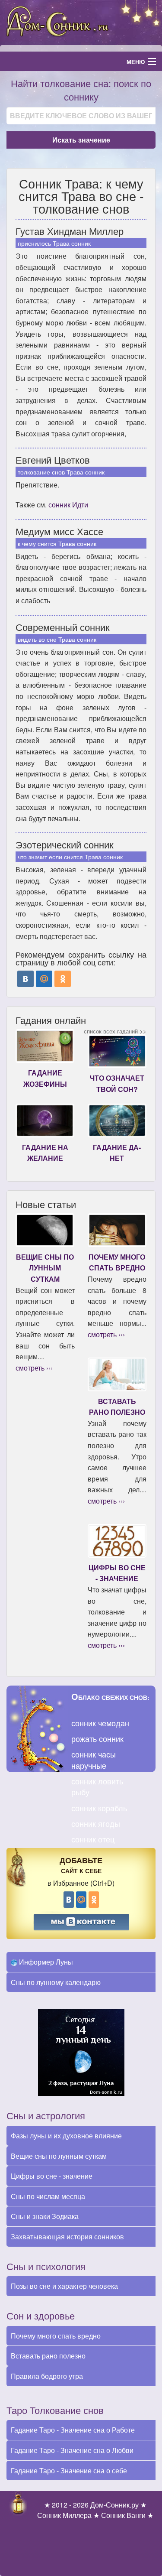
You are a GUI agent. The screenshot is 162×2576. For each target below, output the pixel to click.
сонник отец (93, 1839)
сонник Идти (68, 505)
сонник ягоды (96, 1823)
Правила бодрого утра (47, 2376)
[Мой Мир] (44, 979)
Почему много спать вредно (56, 2336)
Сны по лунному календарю (56, 1982)
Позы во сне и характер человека (64, 2286)
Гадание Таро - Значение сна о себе (69, 2470)
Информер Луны (45, 1962)
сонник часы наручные (94, 1759)
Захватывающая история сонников (67, 2237)
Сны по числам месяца (48, 2196)
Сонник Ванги (123, 2515)
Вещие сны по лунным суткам (59, 2156)
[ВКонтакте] (25, 979)
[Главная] (81, 21)
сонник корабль (99, 1808)
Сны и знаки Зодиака (45, 2216)
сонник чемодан (100, 1723)
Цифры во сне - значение (52, 2176)
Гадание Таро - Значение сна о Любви (72, 2450)
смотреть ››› (34, 1368)
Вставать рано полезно (48, 2356)
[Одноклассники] (63, 979)
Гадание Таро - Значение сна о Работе (73, 2430)
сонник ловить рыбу (97, 1786)
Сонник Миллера (64, 2515)
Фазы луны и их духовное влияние (66, 2136)
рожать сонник (97, 1738)
